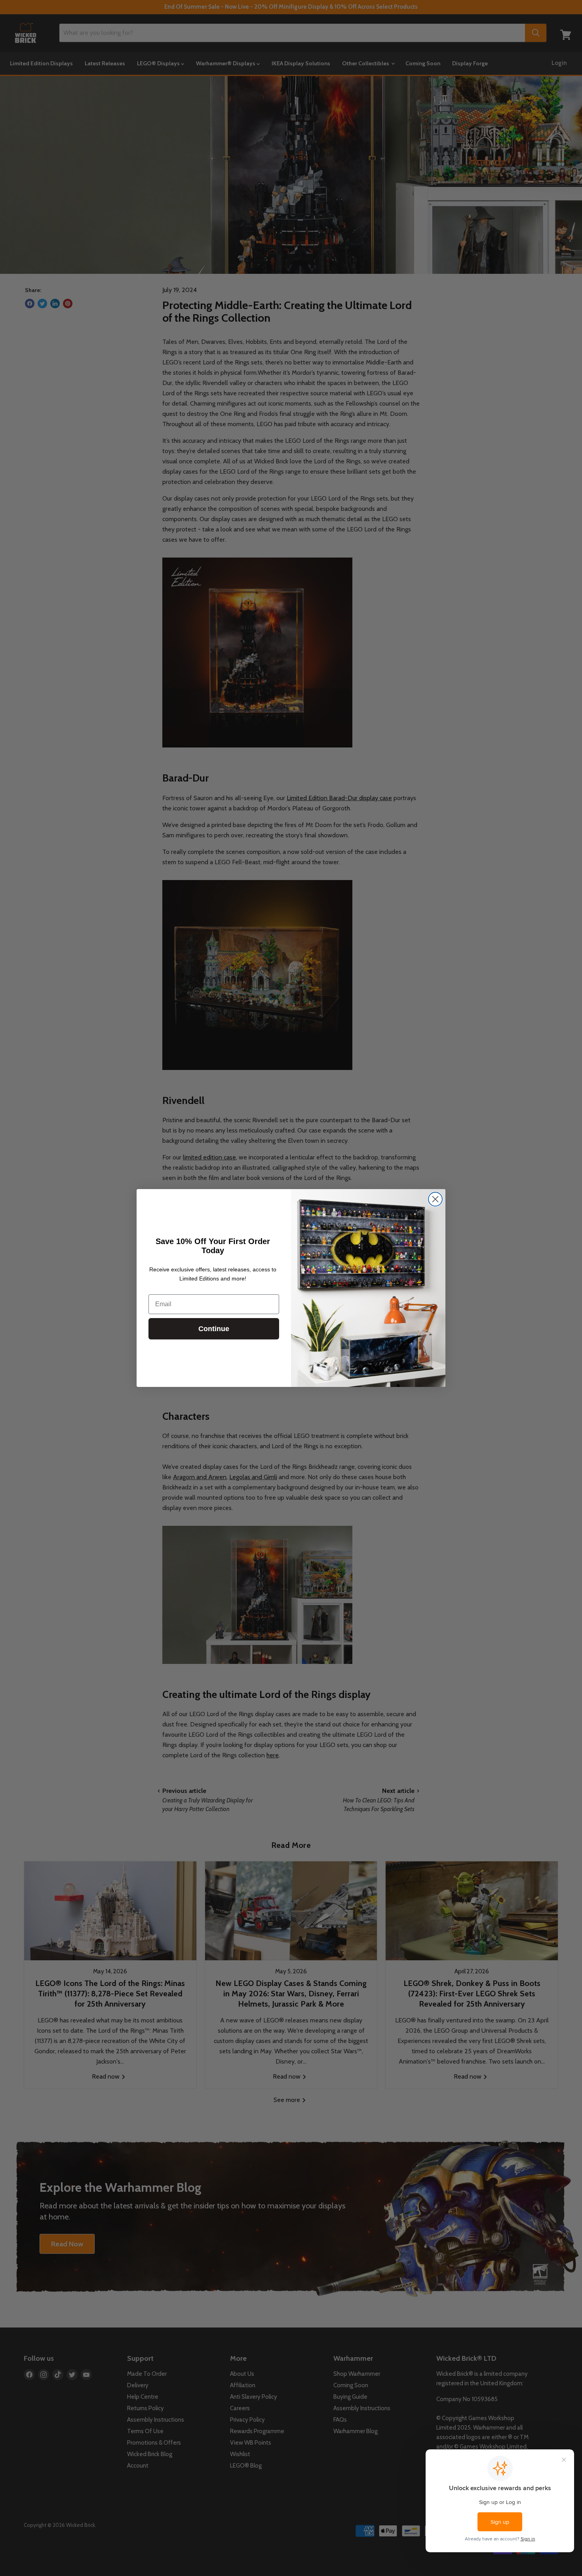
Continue (214, 1329)
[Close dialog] (435, 1199)
